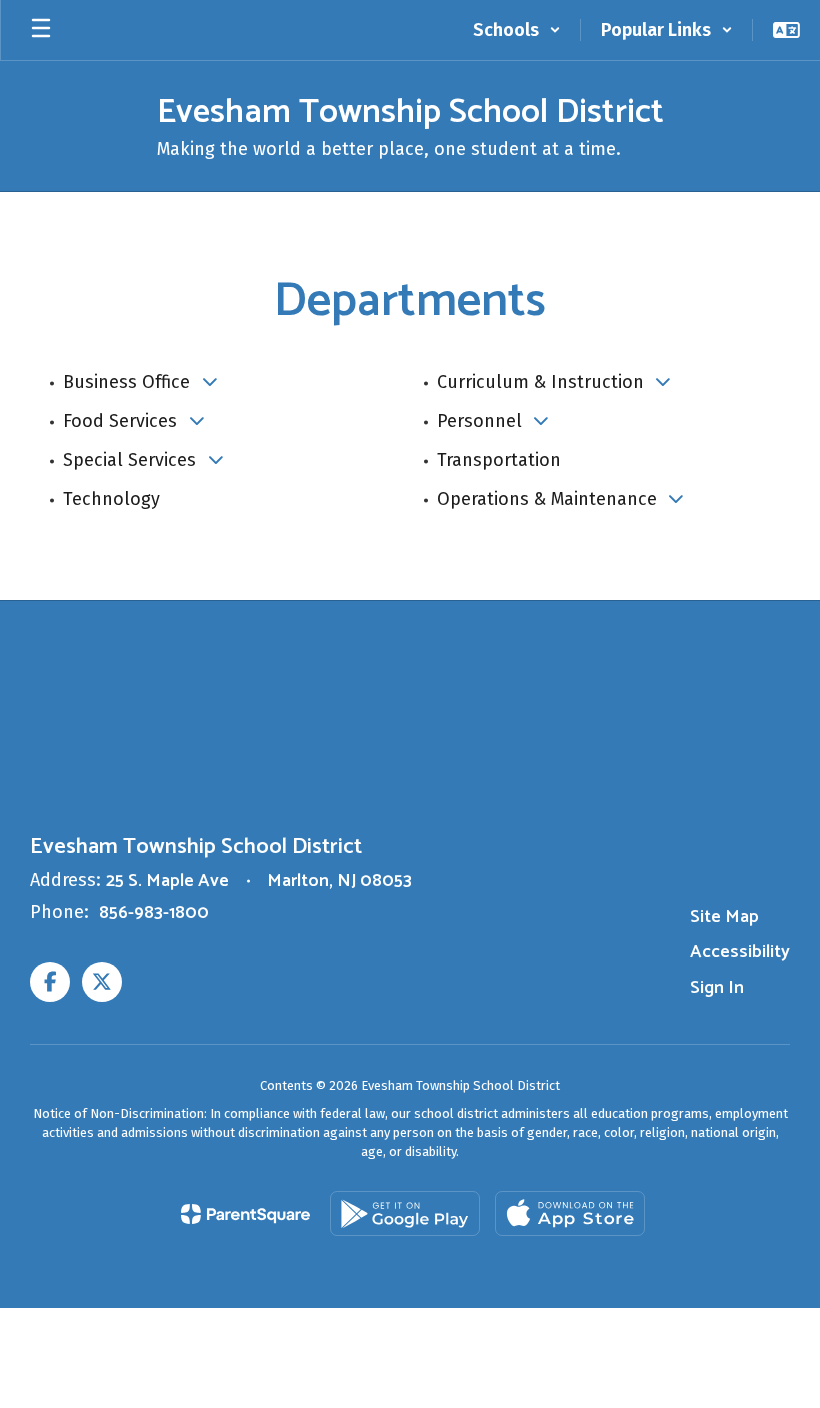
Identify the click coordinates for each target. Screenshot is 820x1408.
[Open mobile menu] (41, 30)
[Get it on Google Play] (405, 1213)
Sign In (717, 988)
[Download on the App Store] (570, 1213)
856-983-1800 (154, 913)
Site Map (724, 917)
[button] (517, 30)
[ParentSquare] (245, 1214)
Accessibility (740, 952)
